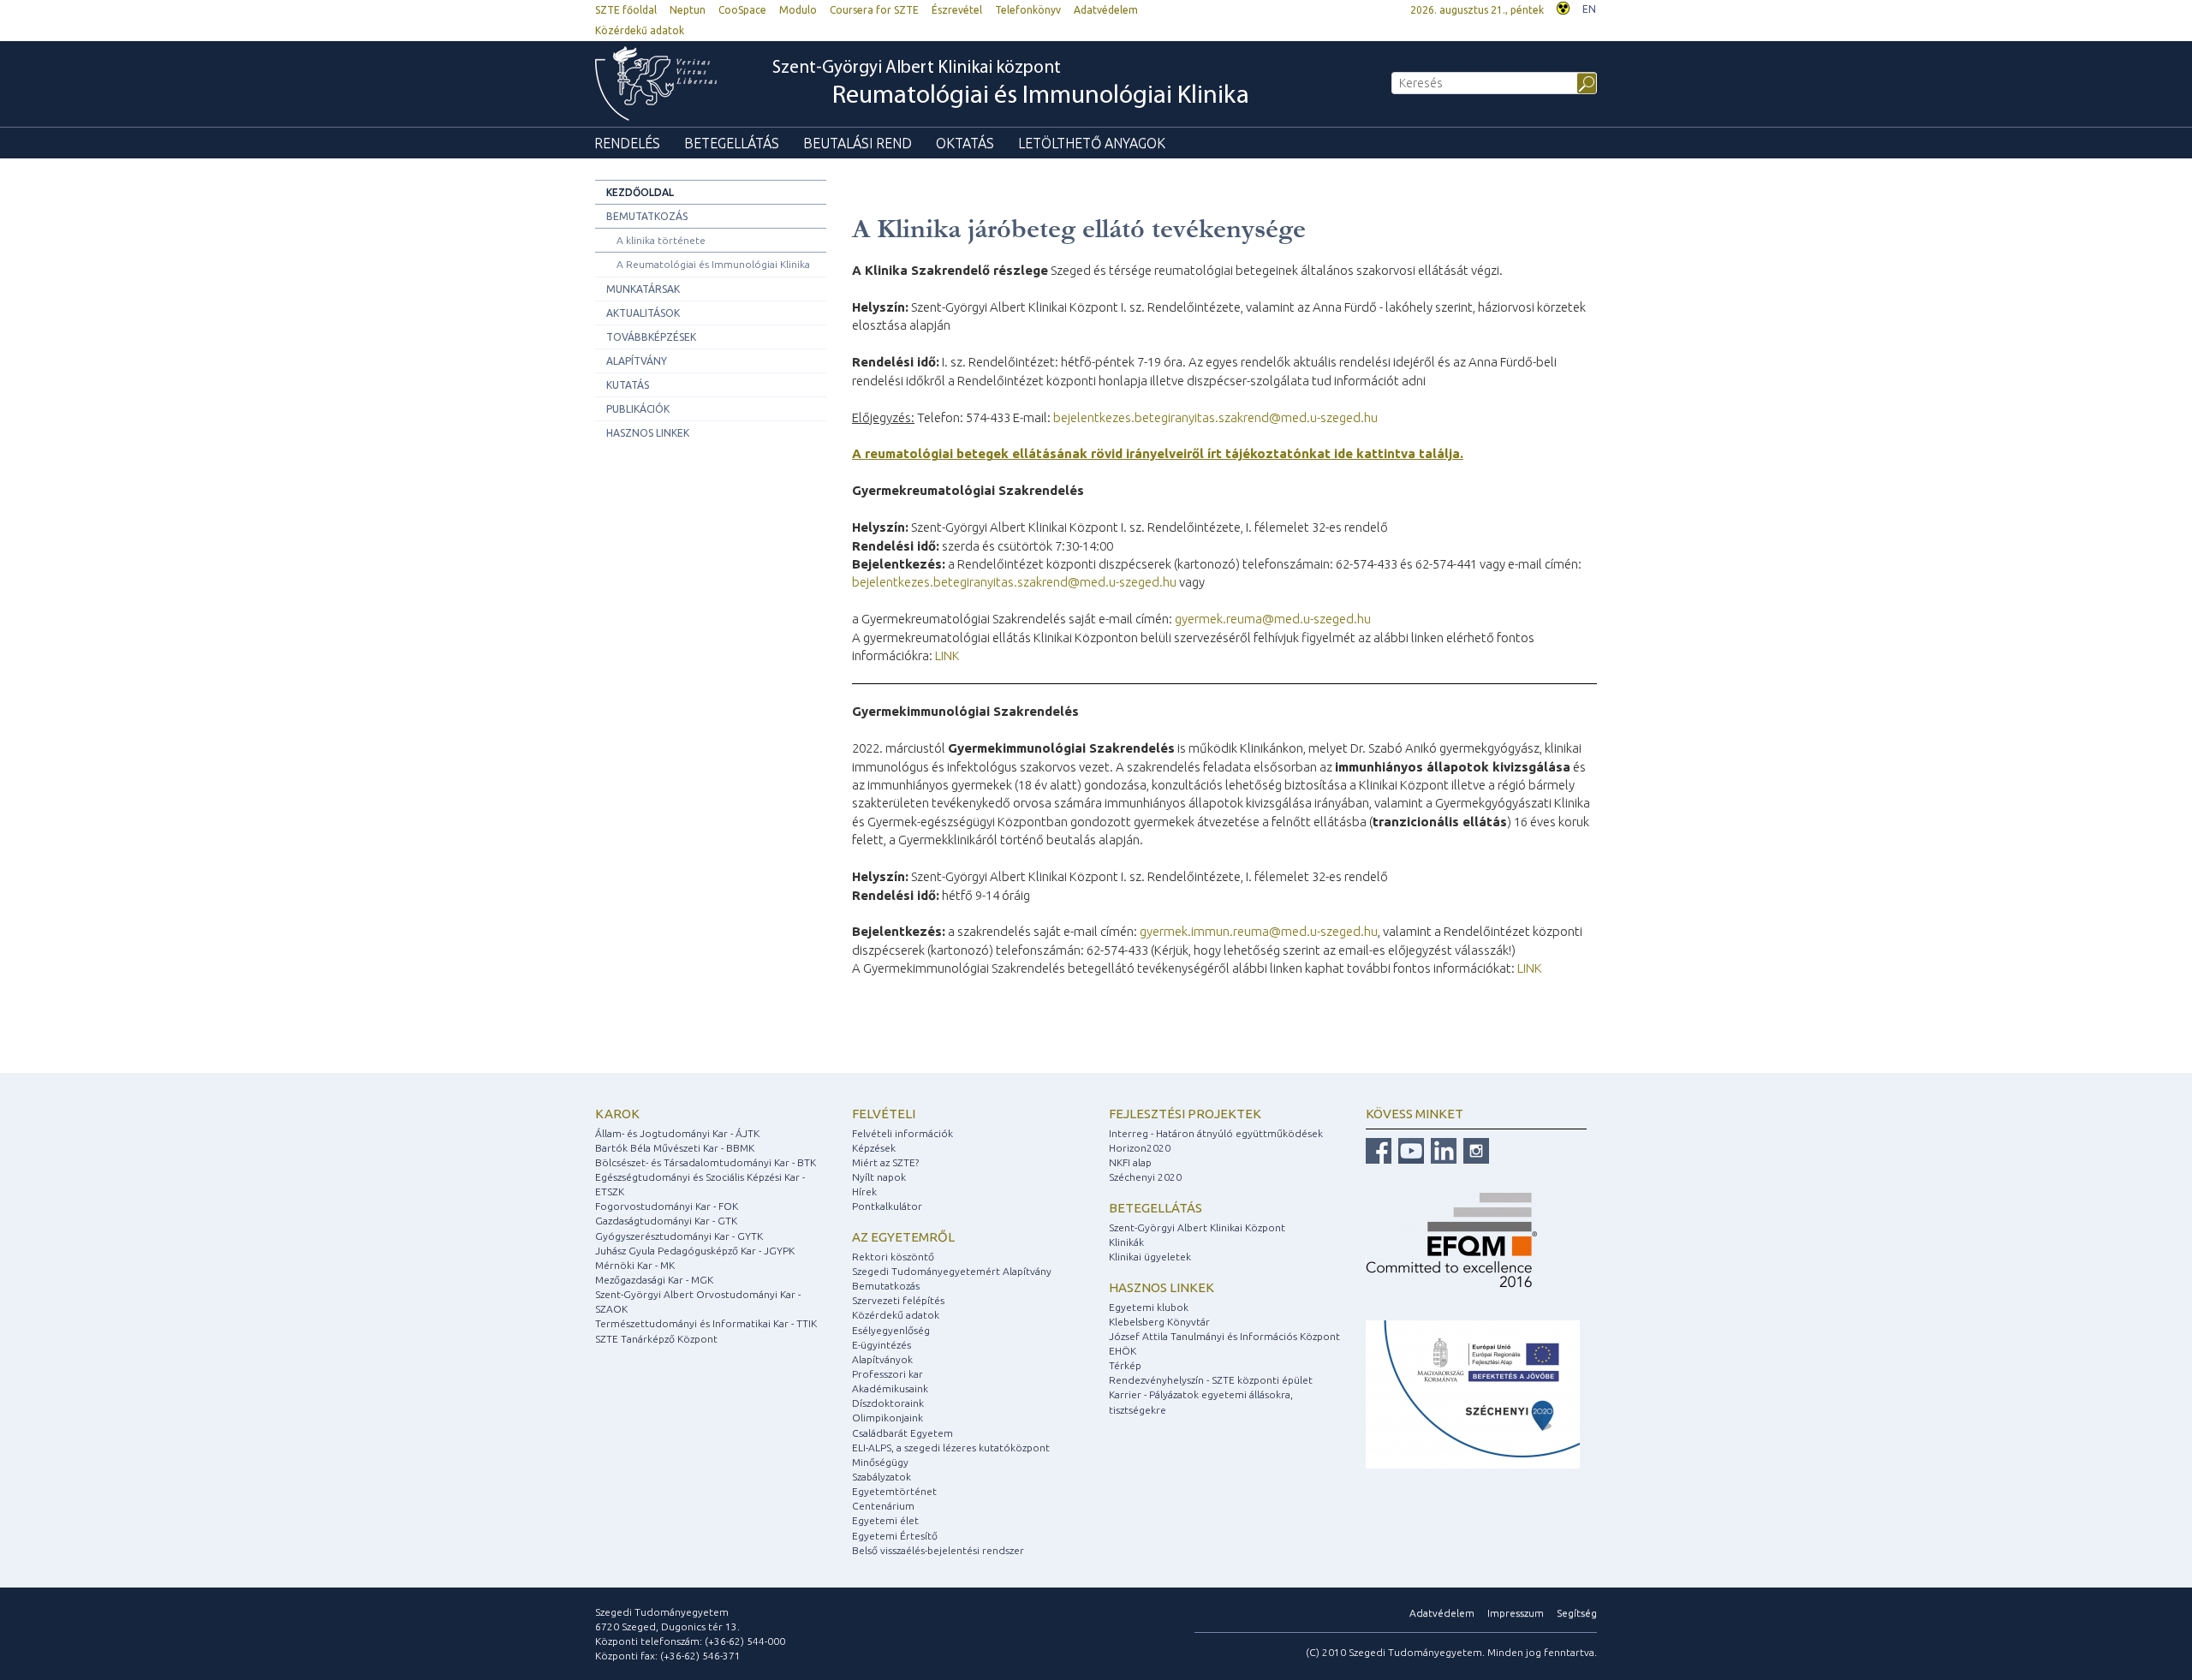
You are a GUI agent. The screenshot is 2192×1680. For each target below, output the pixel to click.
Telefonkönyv (1028, 10)
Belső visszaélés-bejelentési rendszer (938, 1550)
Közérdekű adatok (640, 30)
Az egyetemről (903, 1237)
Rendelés (627, 143)
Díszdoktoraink (888, 1403)
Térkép (1125, 1365)
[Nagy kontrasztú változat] (1563, 6)
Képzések (874, 1148)
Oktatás (965, 143)
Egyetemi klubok (1149, 1307)
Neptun (688, 10)
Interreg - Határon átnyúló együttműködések (1216, 1133)
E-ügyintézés (882, 1345)
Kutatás (628, 385)
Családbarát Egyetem (902, 1433)
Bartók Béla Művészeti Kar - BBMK (675, 1148)
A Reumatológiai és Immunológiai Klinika (713, 264)
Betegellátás (732, 143)
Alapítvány (637, 361)
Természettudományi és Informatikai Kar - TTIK (706, 1323)
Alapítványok (882, 1359)
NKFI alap (1130, 1162)
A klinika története (661, 240)
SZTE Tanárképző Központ (656, 1339)
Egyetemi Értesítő (895, 1536)
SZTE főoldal (626, 10)
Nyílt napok (879, 1177)
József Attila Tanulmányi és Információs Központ (1224, 1336)
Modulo (798, 10)
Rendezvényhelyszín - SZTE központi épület (1211, 1380)
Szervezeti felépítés (898, 1300)
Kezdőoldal (640, 192)
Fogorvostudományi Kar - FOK (667, 1206)
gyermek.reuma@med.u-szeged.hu (1273, 619)
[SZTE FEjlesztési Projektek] (1473, 1394)
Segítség (1577, 1613)
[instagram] (1474, 1150)
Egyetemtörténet (894, 1491)
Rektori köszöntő (893, 1257)
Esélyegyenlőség (891, 1330)
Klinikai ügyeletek (1150, 1257)
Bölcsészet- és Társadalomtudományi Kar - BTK (706, 1162)
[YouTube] (1409, 1150)
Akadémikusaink (890, 1388)
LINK (947, 655)
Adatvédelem (1106, 10)
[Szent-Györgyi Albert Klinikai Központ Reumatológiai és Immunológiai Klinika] (664, 83)
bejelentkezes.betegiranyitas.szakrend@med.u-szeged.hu (1215, 417)
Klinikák (1126, 1242)
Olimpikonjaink (888, 1418)
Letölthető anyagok (1092, 143)
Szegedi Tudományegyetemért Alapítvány (952, 1271)
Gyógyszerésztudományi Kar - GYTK (679, 1236)
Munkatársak (643, 289)
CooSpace (742, 10)
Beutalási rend (858, 143)
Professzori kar (888, 1374)
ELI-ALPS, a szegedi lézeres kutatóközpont (951, 1448)
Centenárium (883, 1506)
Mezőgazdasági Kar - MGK (654, 1280)
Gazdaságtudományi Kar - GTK (666, 1221)
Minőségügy (880, 1462)
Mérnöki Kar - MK (635, 1265)
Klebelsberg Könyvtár (1159, 1322)
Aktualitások (643, 313)
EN (1589, 9)
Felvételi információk (902, 1133)
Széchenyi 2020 (1145, 1177)
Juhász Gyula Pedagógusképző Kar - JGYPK (695, 1251)
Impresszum (1516, 1613)
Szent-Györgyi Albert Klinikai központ (1011, 84)
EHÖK (1123, 1351)
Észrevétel (957, 10)
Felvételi (884, 1114)
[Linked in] (1441, 1150)
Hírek (864, 1191)
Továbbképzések (651, 337)
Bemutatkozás (647, 216)
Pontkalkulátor (887, 1206)
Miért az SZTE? (885, 1162)
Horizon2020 (1140, 1148)
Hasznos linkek (648, 433)
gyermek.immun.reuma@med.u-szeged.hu (1259, 931)
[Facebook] (1379, 1150)
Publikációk (638, 409)
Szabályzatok (882, 1477)
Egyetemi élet (885, 1520)
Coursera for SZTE (874, 10)
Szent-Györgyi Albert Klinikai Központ (1197, 1227)
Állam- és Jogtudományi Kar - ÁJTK (677, 1133)
